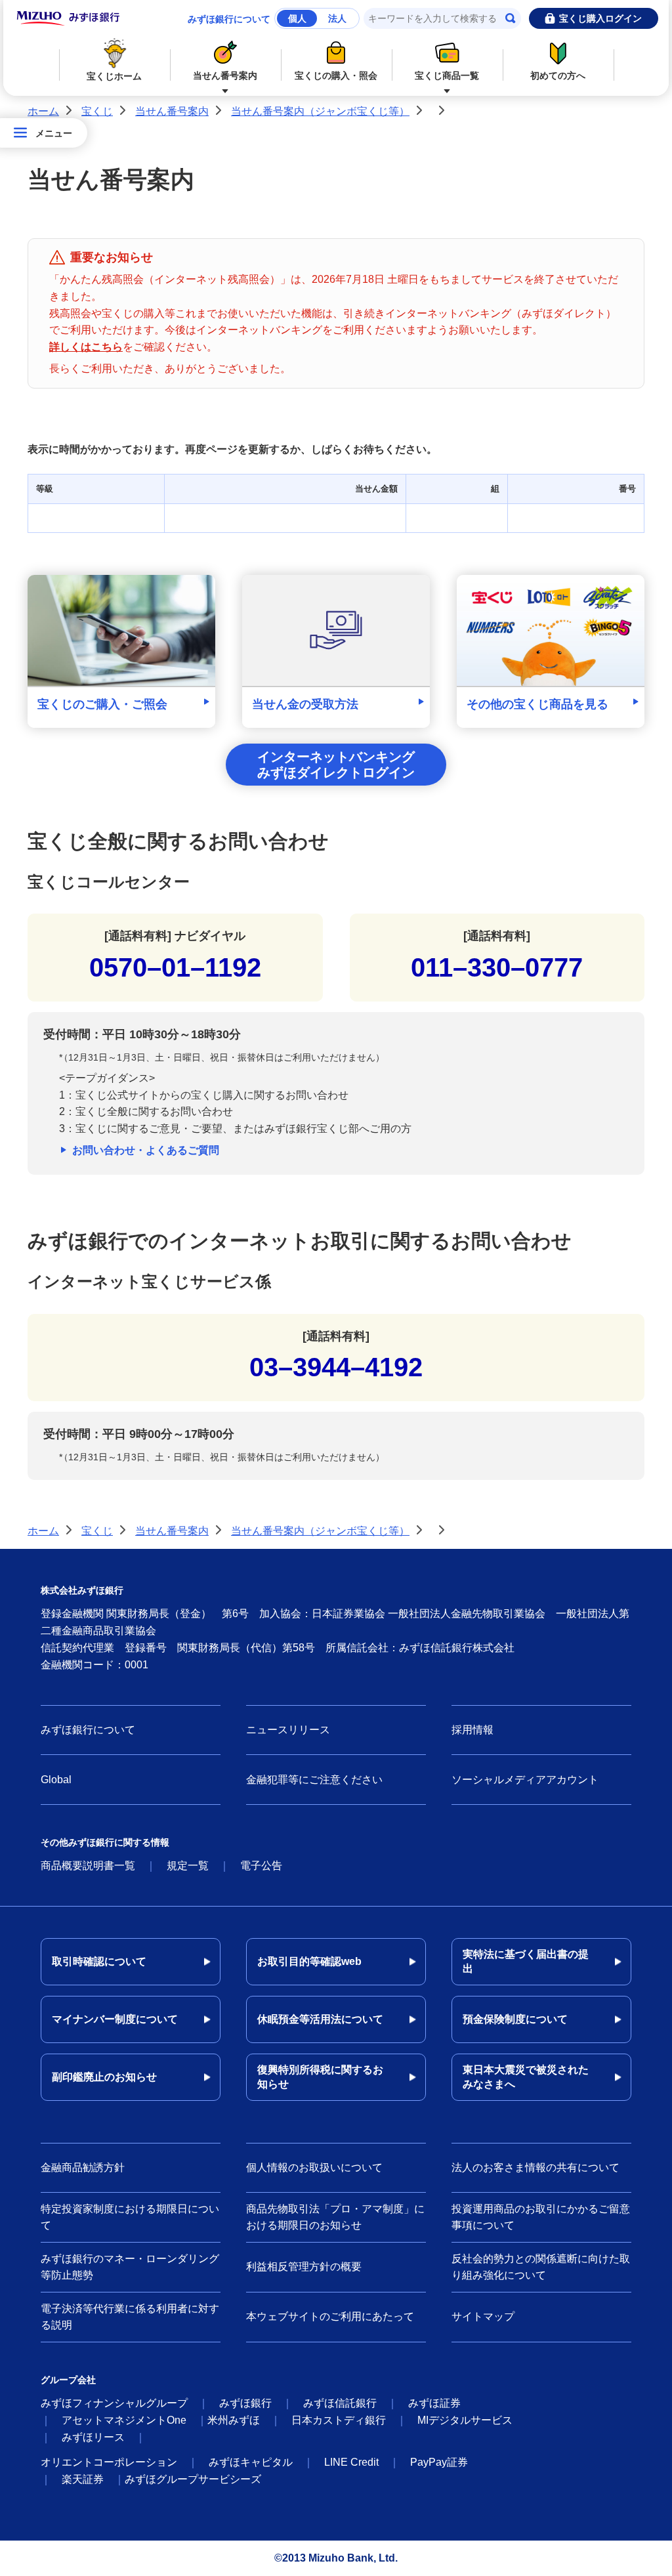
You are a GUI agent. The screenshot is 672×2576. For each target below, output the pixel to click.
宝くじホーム (114, 76)
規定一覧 (188, 1866)
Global (56, 1780)
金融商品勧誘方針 (83, 2167)
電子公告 (261, 1866)
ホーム (43, 111)
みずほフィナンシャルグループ (114, 2403)
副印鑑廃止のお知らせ (104, 2077)
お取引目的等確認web (309, 1961)
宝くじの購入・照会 (336, 75)
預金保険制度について (515, 2019)
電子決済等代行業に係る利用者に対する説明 (130, 2317)
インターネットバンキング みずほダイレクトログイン (336, 765)
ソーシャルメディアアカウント (525, 1780)
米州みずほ (234, 2420)
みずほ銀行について (229, 19)
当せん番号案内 (225, 75)
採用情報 (472, 1730)
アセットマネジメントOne (124, 2420)
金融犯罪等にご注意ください (314, 1780)
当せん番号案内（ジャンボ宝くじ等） (320, 111)
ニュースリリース (288, 1730)
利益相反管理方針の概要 (304, 2267)
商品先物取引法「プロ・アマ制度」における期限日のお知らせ (335, 2217)
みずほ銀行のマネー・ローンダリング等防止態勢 (130, 2267)
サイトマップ (483, 2316)
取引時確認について (99, 1961)
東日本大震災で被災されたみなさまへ (526, 2077)
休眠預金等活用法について (320, 2019)
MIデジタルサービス (465, 2420)
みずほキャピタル (251, 2462)
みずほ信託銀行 (340, 2403)
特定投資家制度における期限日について (130, 2217)
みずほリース (93, 2437)
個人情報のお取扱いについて (314, 2167)
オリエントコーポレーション (109, 2462)
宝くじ (97, 111)
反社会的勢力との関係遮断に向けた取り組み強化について (541, 2267)
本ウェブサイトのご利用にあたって (330, 2316)
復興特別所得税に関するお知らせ (320, 2077)
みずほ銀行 (245, 2403)
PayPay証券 (439, 2462)
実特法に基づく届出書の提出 (526, 1961)
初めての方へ (558, 75)
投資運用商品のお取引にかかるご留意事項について (541, 2217)
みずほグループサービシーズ (193, 2479)
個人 (297, 18)
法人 (337, 18)
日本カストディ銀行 (339, 2420)
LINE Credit (351, 2462)
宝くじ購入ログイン (600, 18)
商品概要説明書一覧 (88, 1866)
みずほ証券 (434, 2403)
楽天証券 (83, 2479)
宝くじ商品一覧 (447, 75)
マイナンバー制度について (115, 2019)
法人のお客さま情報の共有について (535, 2167)
